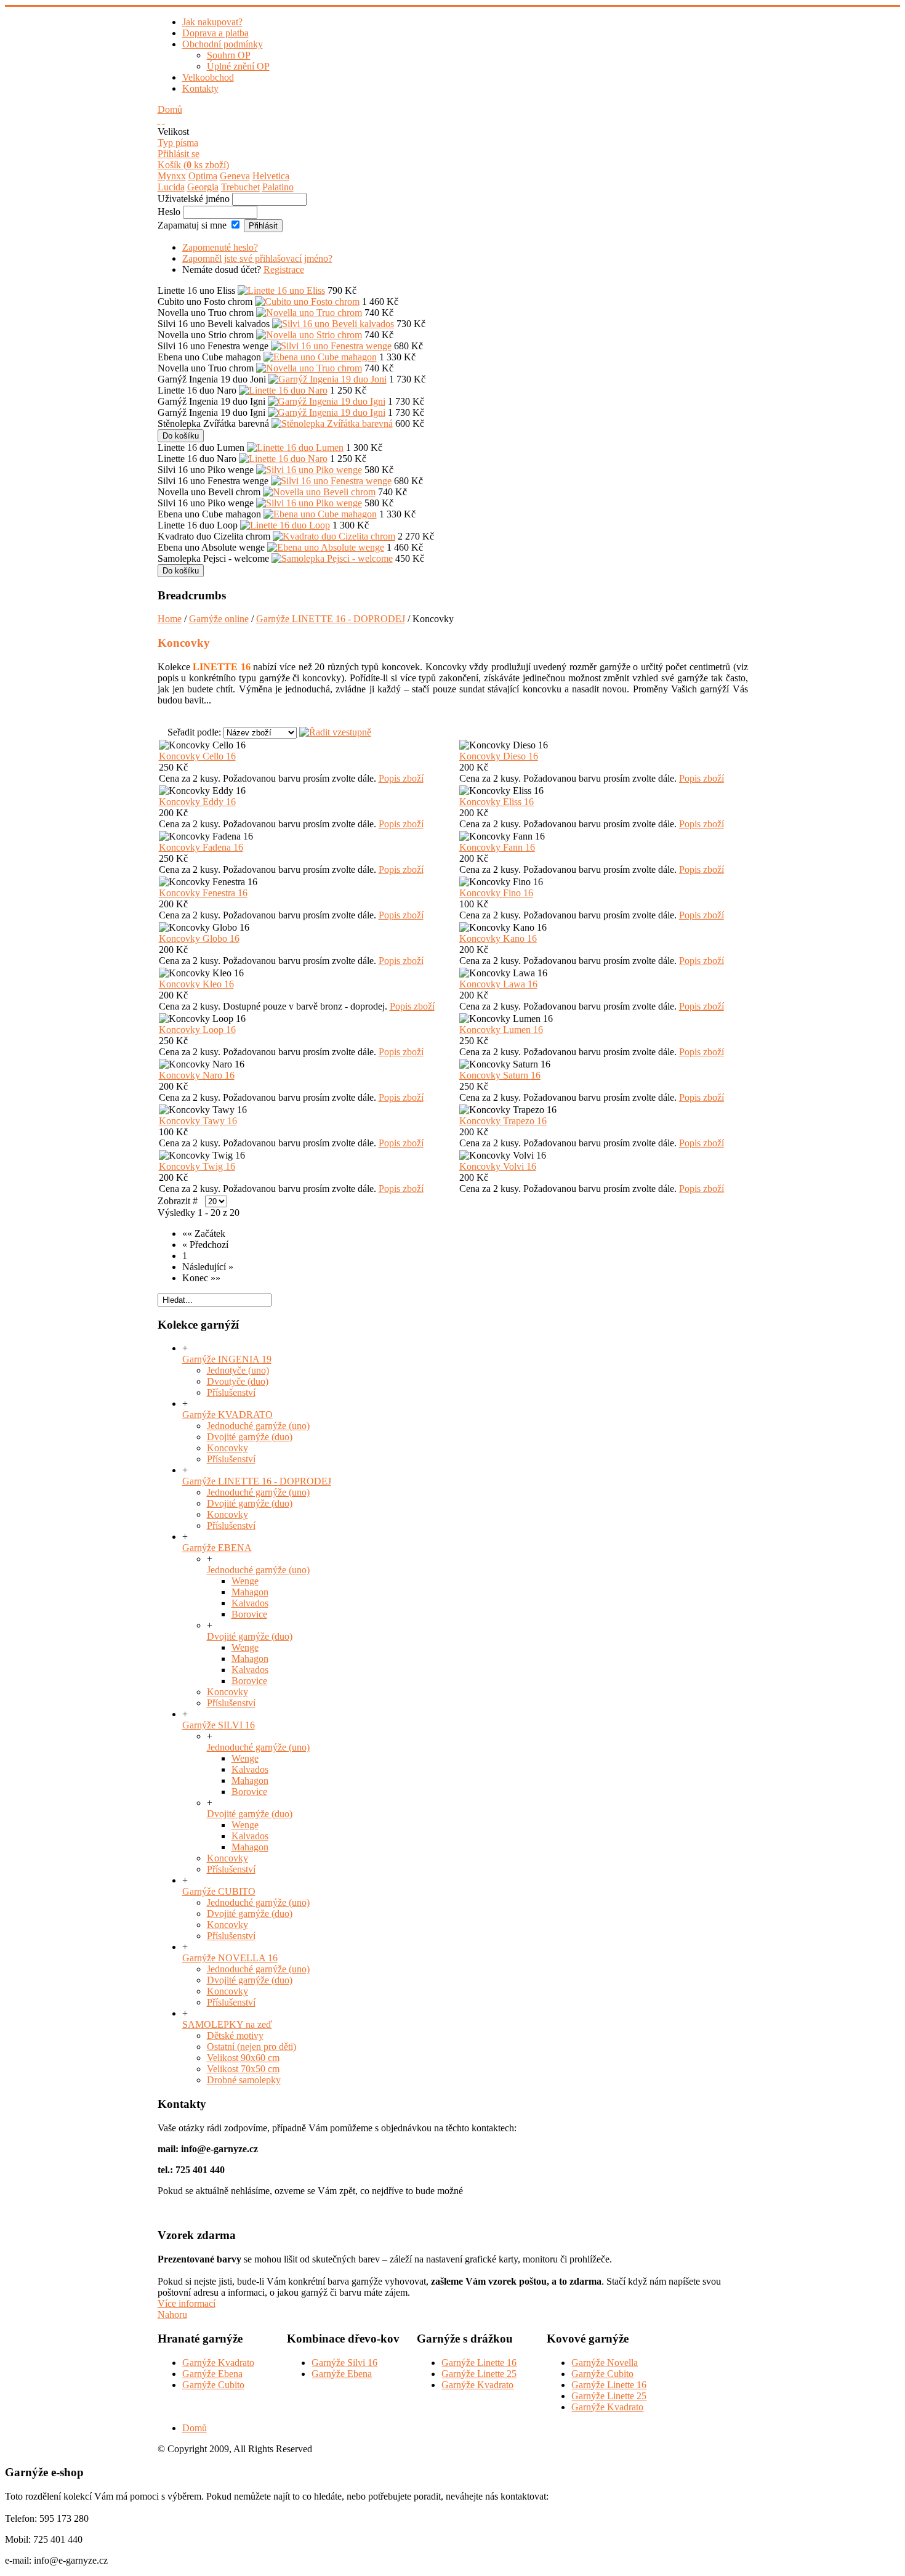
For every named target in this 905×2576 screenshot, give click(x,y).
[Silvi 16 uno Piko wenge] (309, 470)
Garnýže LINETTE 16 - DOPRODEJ (331, 619)
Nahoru (172, 2315)
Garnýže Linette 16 (479, 2363)
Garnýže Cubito (213, 2385)
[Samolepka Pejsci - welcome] (332, 558)
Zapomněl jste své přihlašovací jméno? (257, 258)
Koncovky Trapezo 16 (503, 1121)
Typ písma (178, 143)
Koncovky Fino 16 (496, 893)
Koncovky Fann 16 (497, 847)
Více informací (187, 2303)
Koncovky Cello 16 (197, 756)
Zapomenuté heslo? (220, 247)
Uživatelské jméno (194, 199)
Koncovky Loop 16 (197, 1030)
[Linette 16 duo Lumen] (295, 448)
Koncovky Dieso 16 (499, 756)
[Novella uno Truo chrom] (309, 313)
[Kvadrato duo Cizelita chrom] (334, 536)
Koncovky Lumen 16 (501, 1030)
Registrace (284, 269)
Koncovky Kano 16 (498, 938)
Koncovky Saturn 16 (500, 1075)
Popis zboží (401, 778)
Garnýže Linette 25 (479, 2374)
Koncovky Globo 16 (199, 938)
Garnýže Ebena (212, 2374)
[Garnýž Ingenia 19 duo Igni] (327, 401)
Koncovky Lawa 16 (498, 984)
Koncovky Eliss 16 (497, 802)
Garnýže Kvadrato (218, 2363)
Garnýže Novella (605, 2363)
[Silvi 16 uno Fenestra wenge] (331, 346)
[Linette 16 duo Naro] (283, 390)
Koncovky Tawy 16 (198, 1121)
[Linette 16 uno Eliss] (281, 290)
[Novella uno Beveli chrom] (319, 492)
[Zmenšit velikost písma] (164, 120)
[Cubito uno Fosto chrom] (307, 302)
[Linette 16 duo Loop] (285, 525)
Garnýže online (219, 619)
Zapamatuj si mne (192, 225)
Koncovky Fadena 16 (201, 847)
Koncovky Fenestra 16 (203, 893)
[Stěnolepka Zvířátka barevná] (332, 423)
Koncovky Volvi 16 (498, 1166)
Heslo (169, 212)
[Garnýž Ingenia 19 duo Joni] (328, 379)
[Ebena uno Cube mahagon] (320, 357)
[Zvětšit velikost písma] (159, 120)
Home (170, 619)
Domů (170, 109)
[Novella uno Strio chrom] (309, 335)
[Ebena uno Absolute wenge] (326, 547)
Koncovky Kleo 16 (196, 984)
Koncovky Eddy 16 (197, 802)
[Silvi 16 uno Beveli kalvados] (333, 324)
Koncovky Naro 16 (197, 1075)
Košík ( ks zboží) (193, 165)
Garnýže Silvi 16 (344, 2363)
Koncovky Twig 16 (197, 1166)
